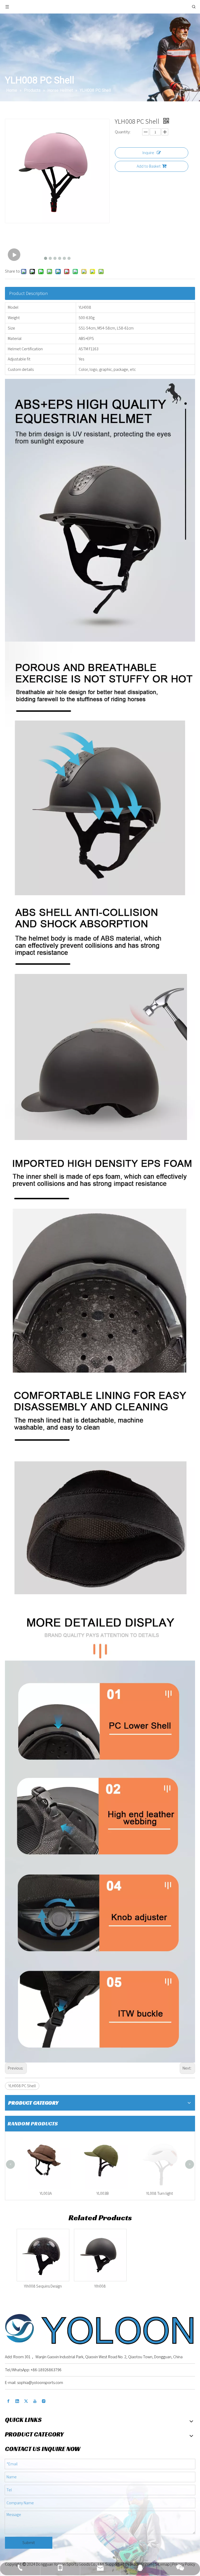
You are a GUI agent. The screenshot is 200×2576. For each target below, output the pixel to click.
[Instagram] (44, 2401)
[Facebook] (8, 2401)
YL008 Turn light (157, 2193)
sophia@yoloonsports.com (40, 2383)
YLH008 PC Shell (22, 2086)
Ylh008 (100, 2286)
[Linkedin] (17, 2401)
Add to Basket (149, 166)
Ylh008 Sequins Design (43, 2286)
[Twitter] (26, 2401)
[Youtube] (35, 2401)
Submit (29, 2543)
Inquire (148, 153)
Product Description (28, 293)
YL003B (100, 2193)
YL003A (43, 2193)
